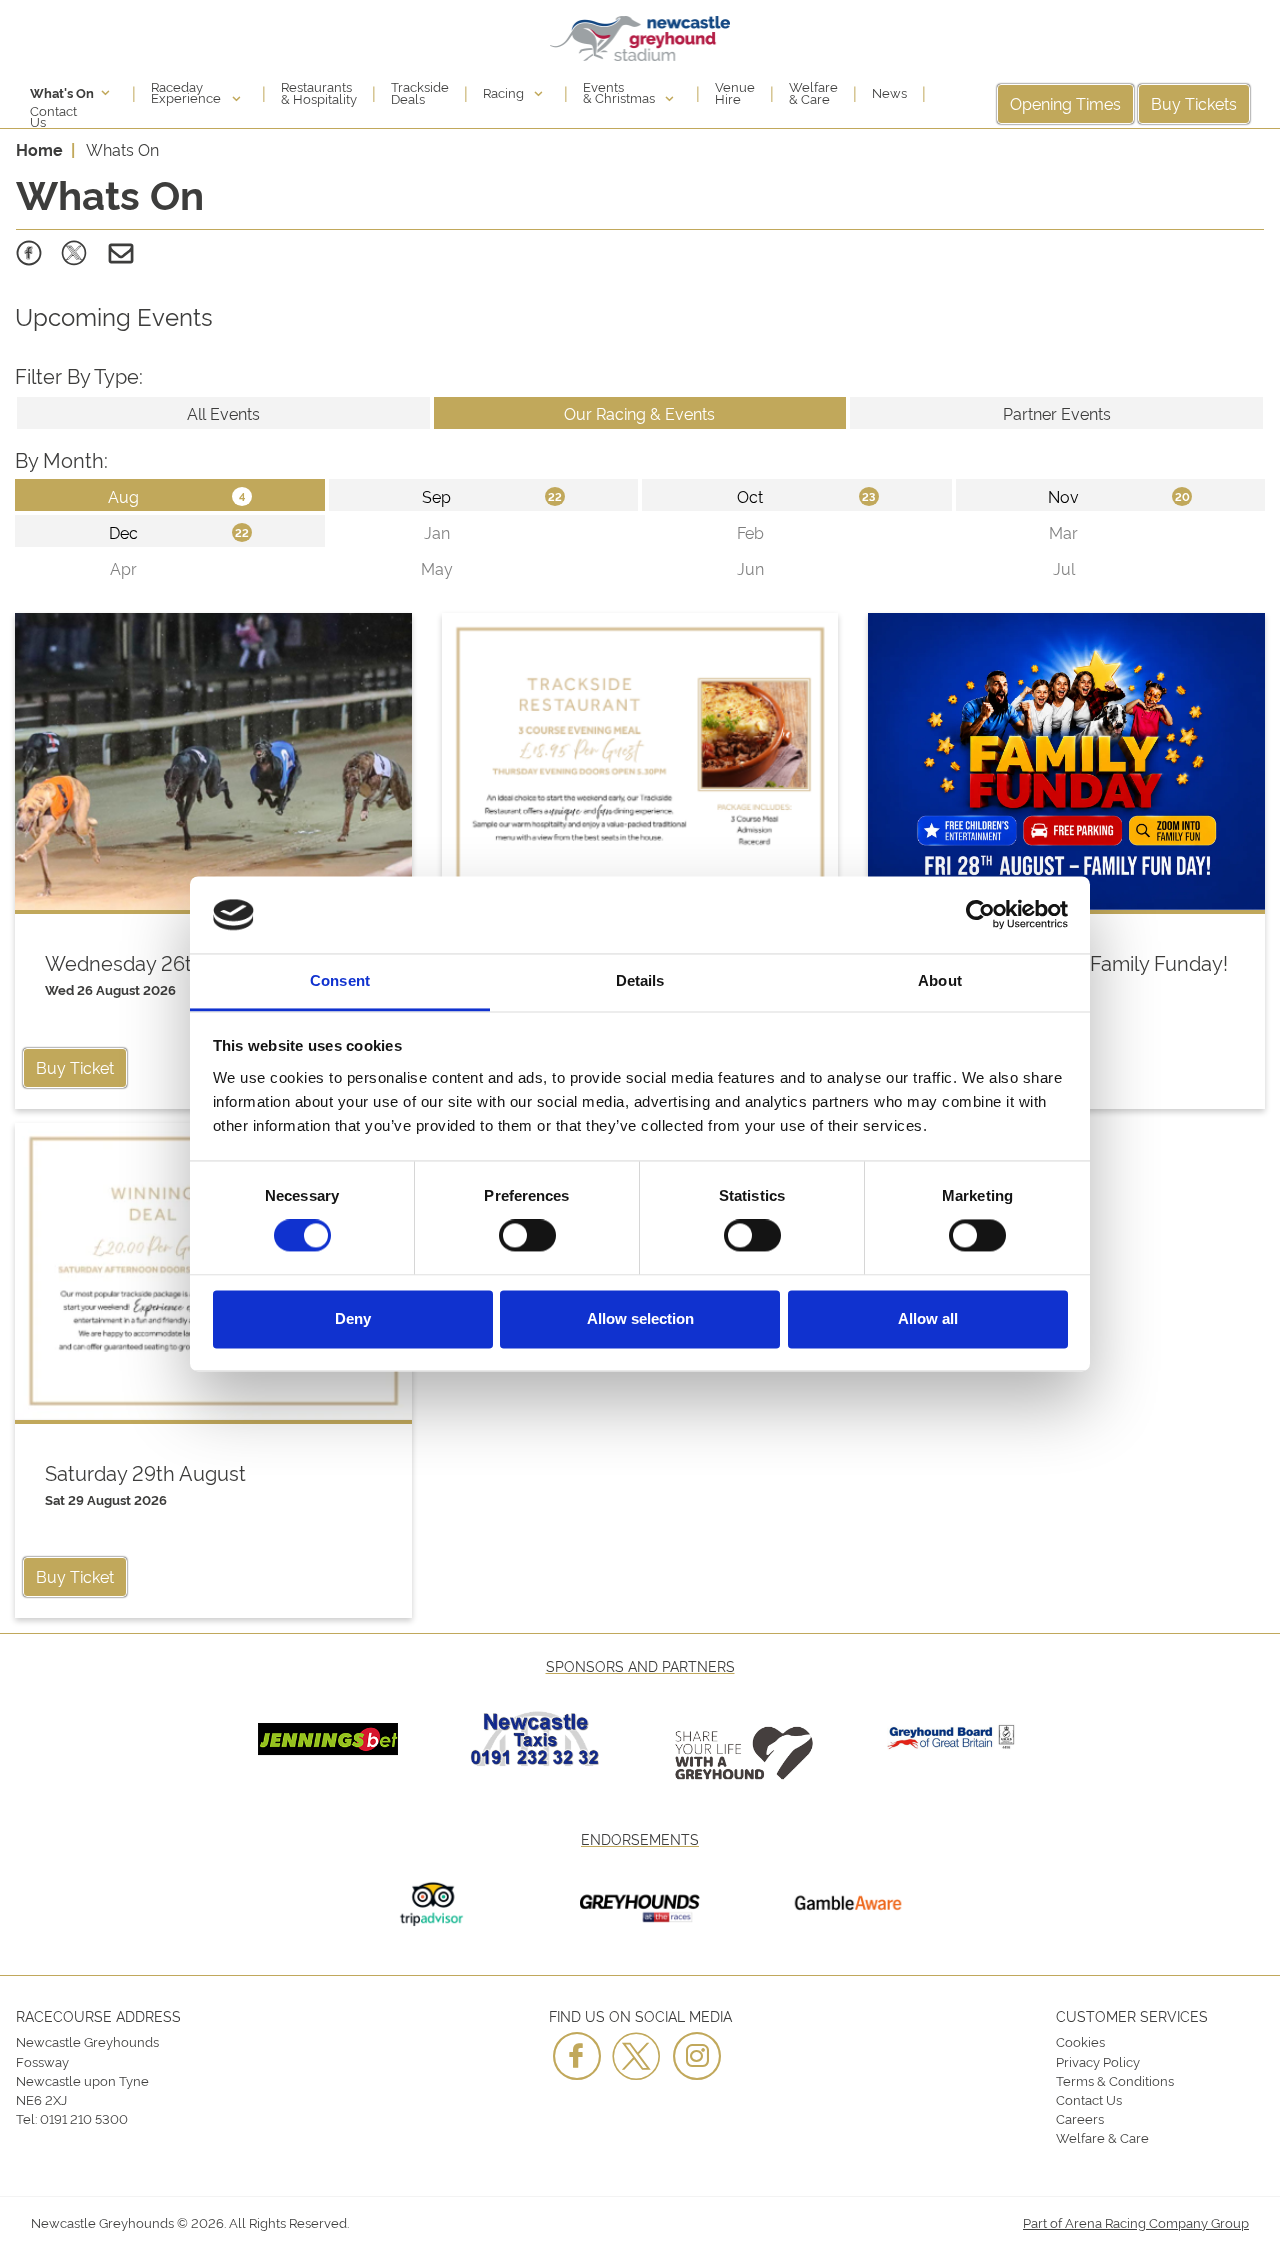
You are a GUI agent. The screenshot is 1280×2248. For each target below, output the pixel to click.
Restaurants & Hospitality (319, 92)
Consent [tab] (340, 980)
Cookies (1080, 2041)
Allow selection (640, 1318)
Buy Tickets (1194, 103)
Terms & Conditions (1115, 2080)
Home (39, 149)
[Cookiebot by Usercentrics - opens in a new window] (980, 915)
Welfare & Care (813, 92)
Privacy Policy (1098, 2061)
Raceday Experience (187, 92)
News (889, 92)
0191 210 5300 (84, 2118)
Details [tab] (640, 980)
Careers (1080, 2118)
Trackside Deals (420, 92)
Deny (353, 1318)
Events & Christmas (620, 92)
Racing (505, 92)
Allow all (928, 1318)
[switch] (527, 1236)
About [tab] (940, 980)
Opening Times (1065, 103)
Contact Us (53, 116)
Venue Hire (735, 92)
